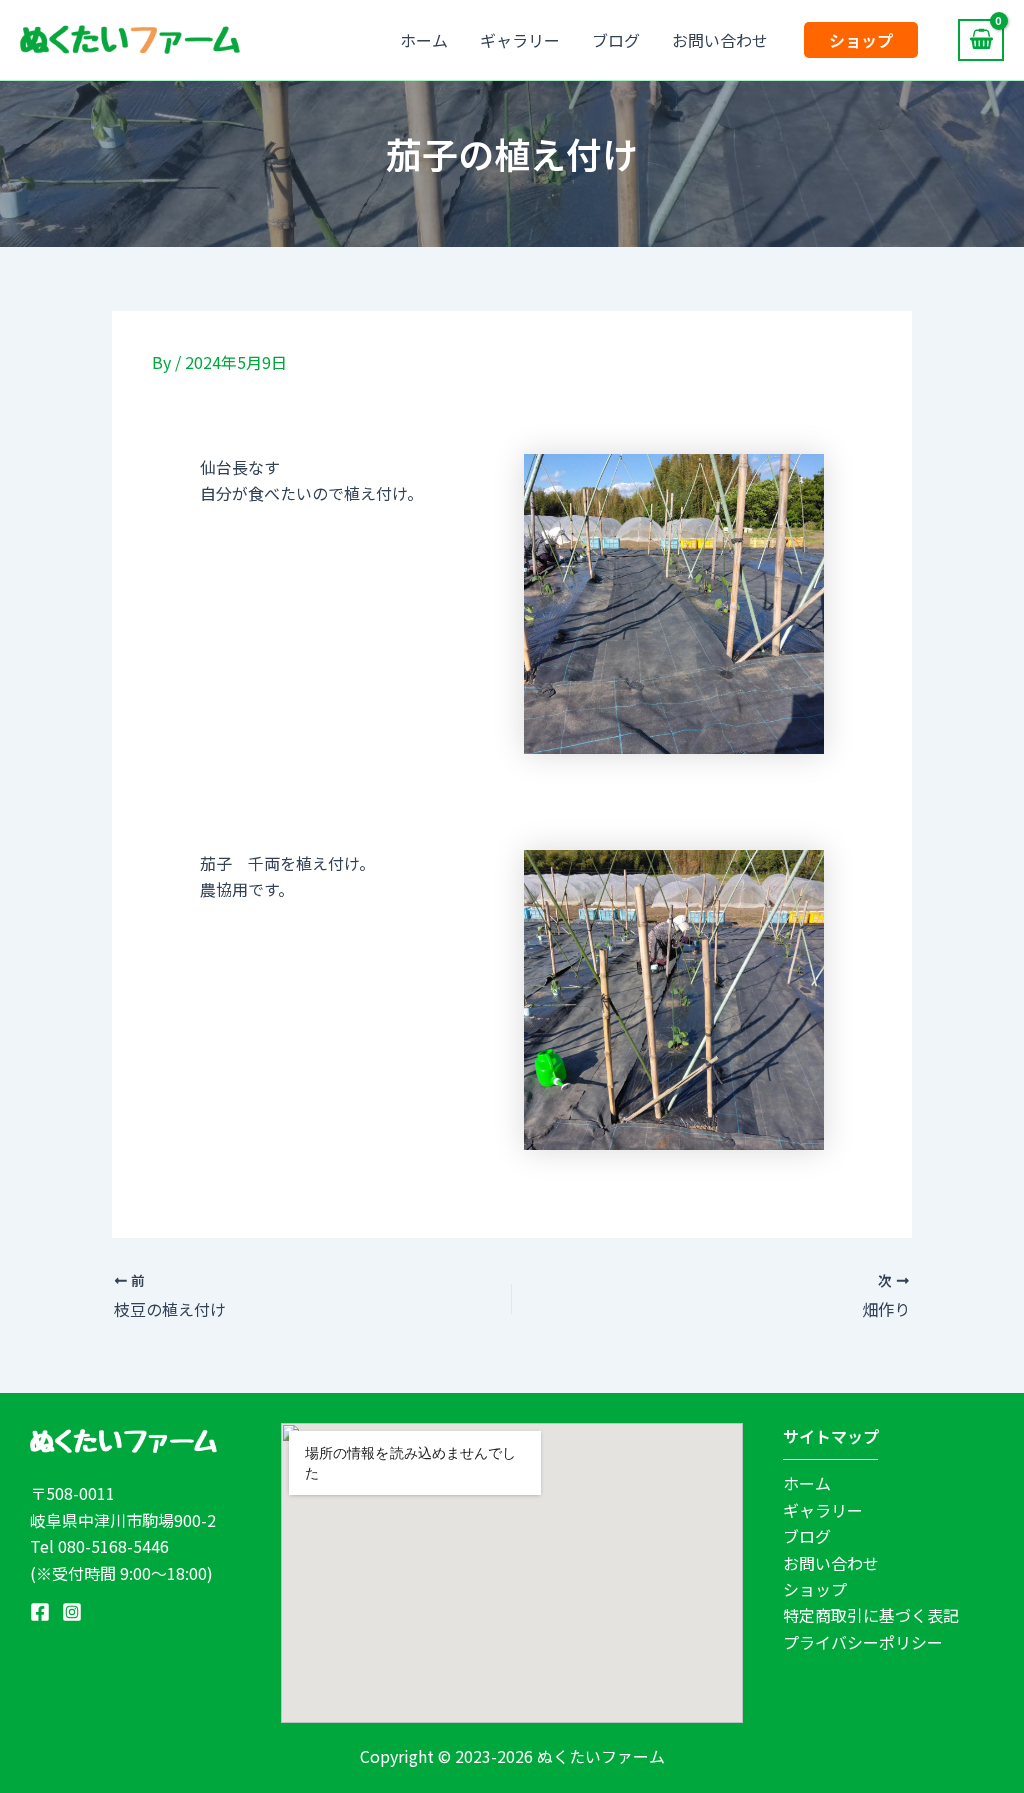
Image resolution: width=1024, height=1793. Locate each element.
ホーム (424, 40)
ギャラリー (520, 40)
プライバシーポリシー (863, 1642)
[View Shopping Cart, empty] (981, 40)
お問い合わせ (720, 40)
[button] (861, 40)
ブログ (616, 40)
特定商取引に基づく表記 (871, 1615)
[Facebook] (40, 1612)
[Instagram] (72, 1612)
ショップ (815, 1589)
